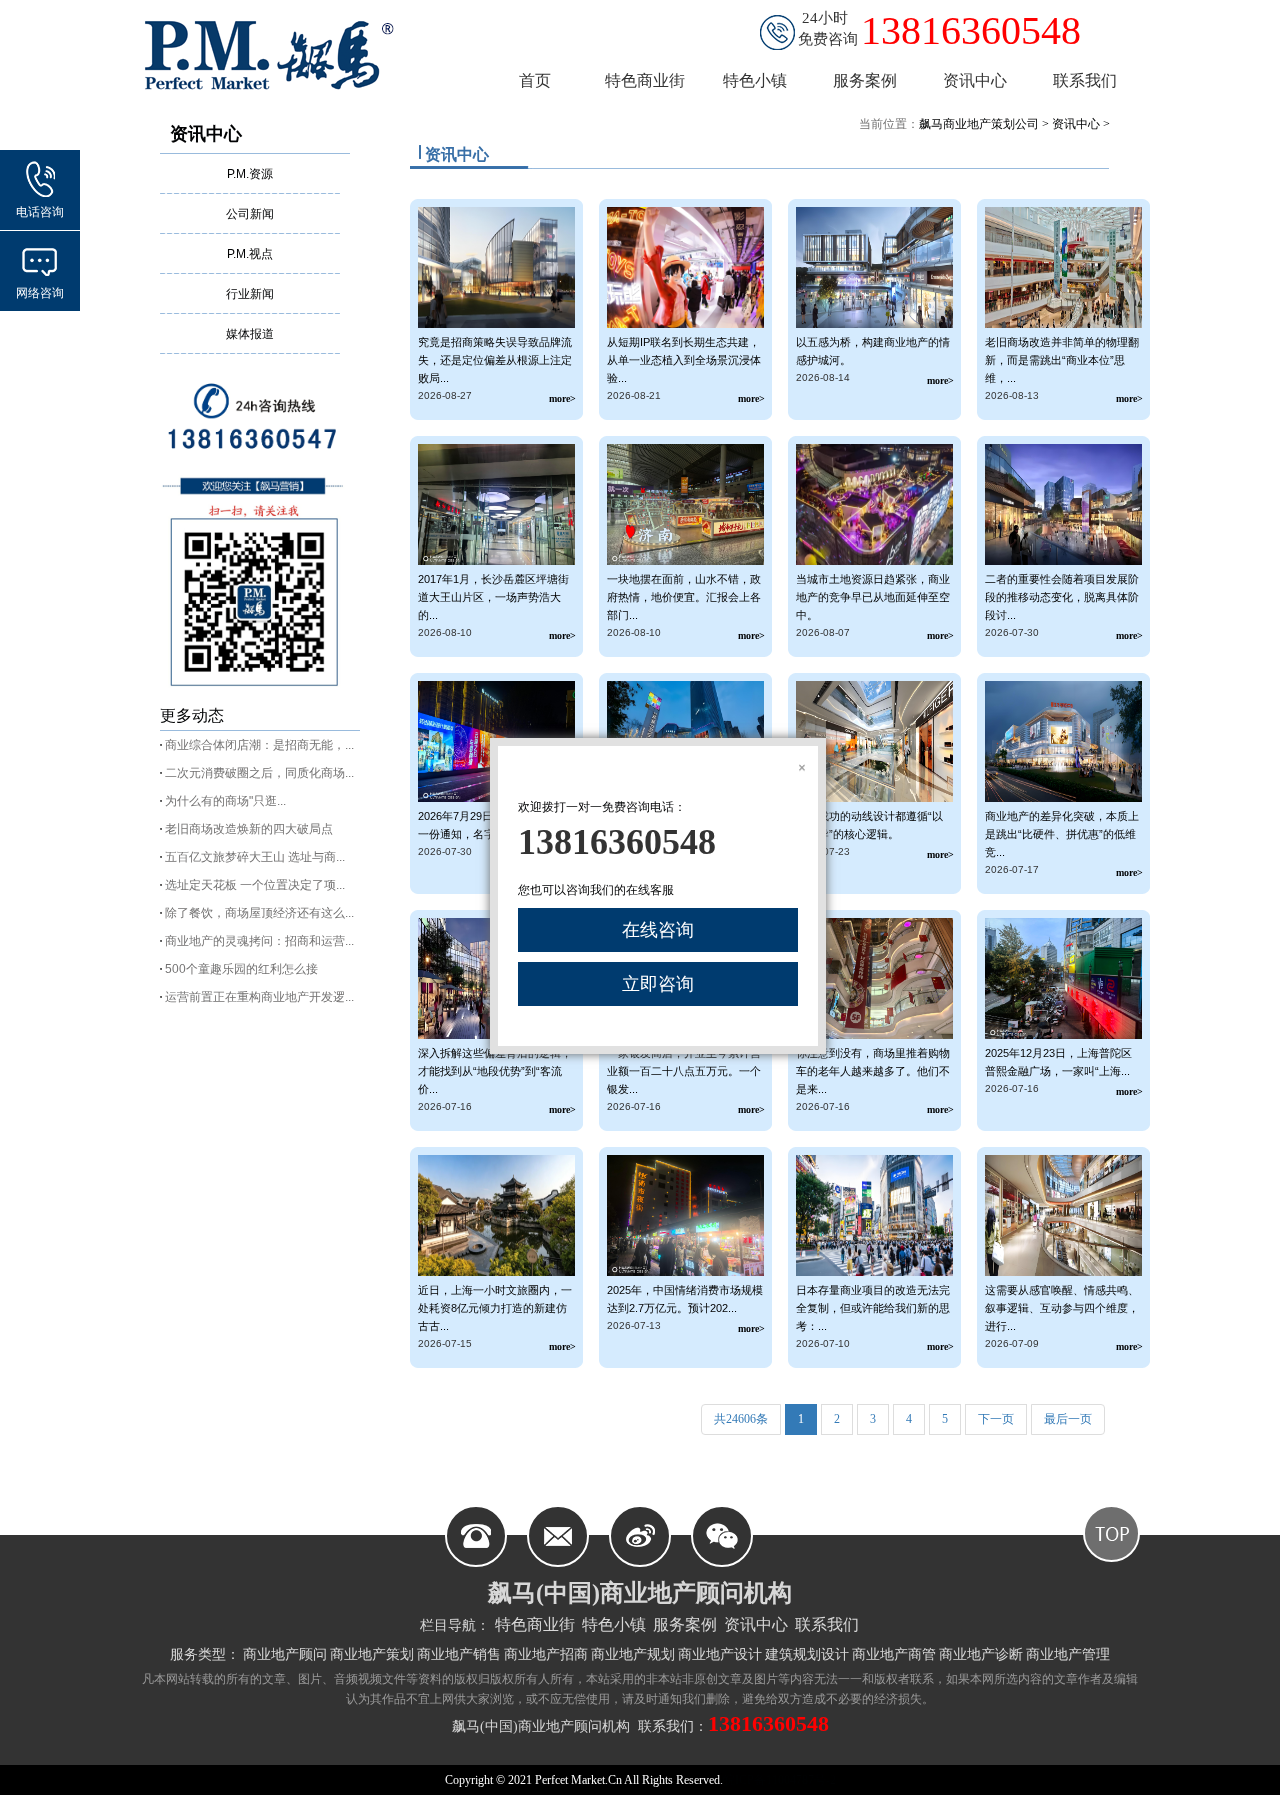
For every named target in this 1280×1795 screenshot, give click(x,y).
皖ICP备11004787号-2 (779, 1780)
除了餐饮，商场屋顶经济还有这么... (259, 913)
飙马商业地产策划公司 (979, 124)
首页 (535, 80)
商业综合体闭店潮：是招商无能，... (259, 745)
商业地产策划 (372, 1654)
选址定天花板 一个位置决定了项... (255, 885)
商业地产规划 (633, 1654)
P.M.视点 (250, 254)
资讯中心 (206, 134)
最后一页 (1068, 1419)
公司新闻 (250, 214)
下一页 (996, 1419)
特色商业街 (535, 1624)
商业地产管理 (1068, 1654)
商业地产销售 (459, 1654)
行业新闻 (250, 294)
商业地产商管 (894, 1654)
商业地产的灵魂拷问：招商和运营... (259, 941)
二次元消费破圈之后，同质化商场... (259, 773)
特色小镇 (614, 1624)
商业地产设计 (720, 1654)
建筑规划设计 (807, 1654)
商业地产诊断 (981, 1654)
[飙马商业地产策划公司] (280, 54)
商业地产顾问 (285, 1654)
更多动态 (192, 715)
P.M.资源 (250, 174)
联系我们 (827, 1624)
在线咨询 (658, 930)
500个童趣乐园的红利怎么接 (241, 969)
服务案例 (685, 1624)
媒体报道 (250, 334)
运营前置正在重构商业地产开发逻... (259, 997)
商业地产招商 (546, 1654)
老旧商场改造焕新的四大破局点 (249, 829)
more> (562, 398)
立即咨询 (658, 984)
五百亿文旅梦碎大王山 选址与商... (255, 857)
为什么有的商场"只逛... (225, 801)
